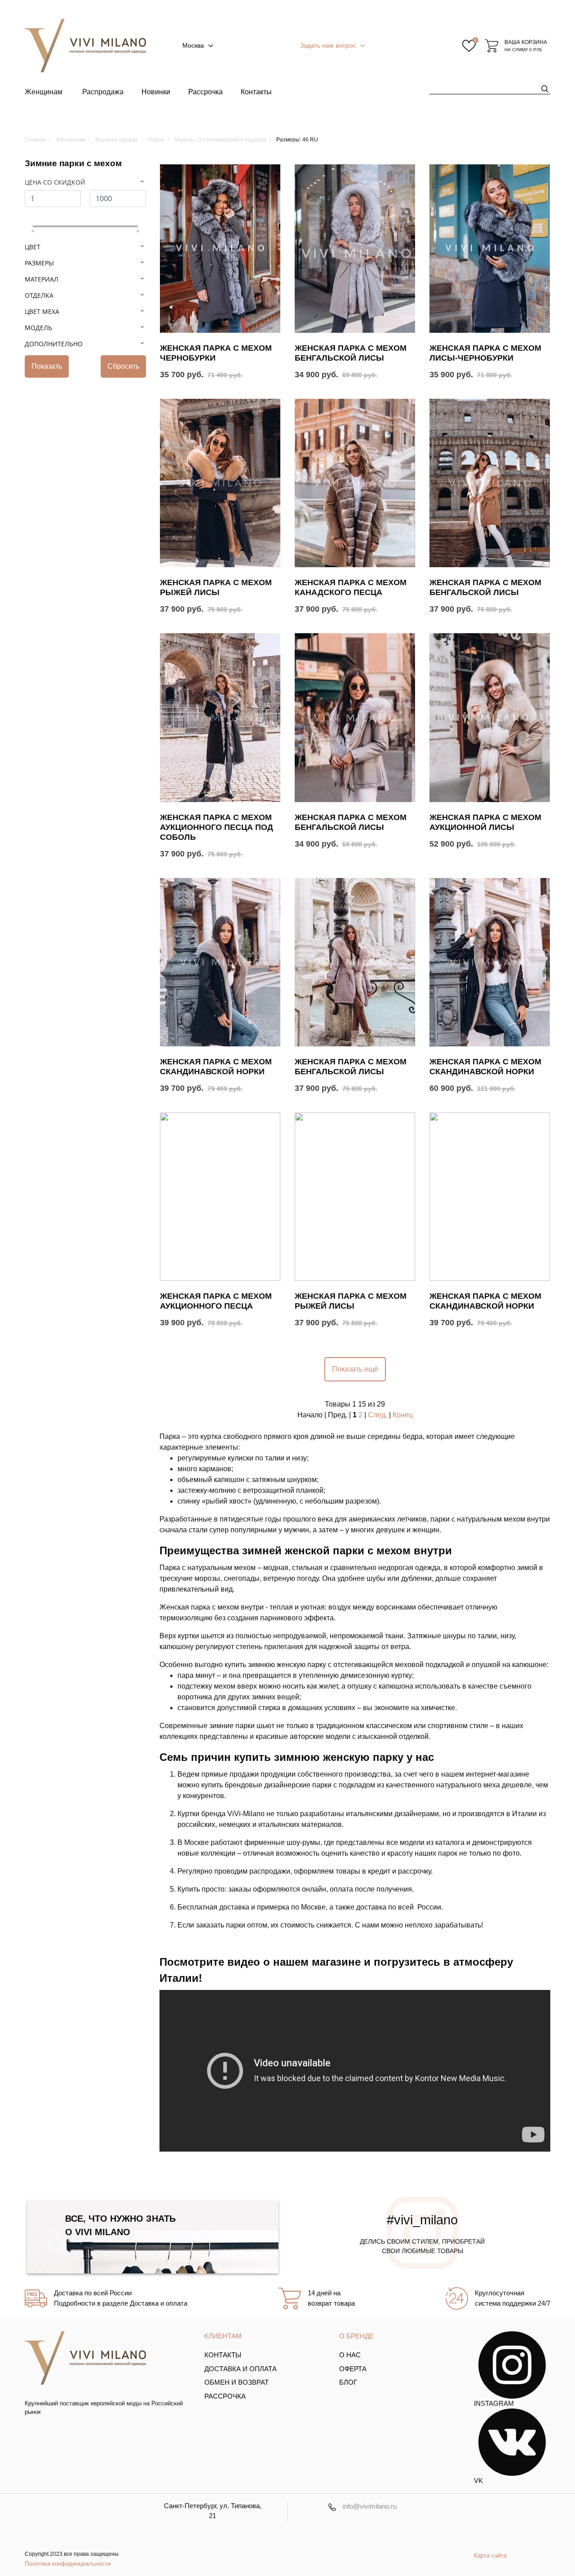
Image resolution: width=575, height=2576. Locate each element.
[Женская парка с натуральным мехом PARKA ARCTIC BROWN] (220, 1197)
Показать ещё (355, 1369)
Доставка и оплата (241, 2369)
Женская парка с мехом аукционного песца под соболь (217, 827)
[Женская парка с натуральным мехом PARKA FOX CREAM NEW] (490, 717)
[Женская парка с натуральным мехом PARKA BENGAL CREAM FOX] (490, 483)
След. (378, 1415)
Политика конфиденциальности (68, 2564)
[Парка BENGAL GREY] (355, 249)
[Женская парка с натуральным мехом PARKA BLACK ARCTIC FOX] (220, 717)
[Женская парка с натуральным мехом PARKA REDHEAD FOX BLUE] (220, 483)
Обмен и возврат (237, 2382)
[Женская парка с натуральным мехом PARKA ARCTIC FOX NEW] (355, 483)
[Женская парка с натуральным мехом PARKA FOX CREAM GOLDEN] (355, 1197)
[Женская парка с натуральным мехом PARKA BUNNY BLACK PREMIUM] (220, 962)
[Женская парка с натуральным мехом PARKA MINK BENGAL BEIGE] (490, 1197)
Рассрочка (206, 92)
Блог (348, 2382)
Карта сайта (490, 2556)
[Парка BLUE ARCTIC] (490, 249)
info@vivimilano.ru (370, 2506)
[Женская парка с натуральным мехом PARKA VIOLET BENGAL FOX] (355, 962)
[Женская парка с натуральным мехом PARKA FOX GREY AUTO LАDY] (355, 717)
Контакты (256, 92)
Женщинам (44, 92)
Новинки (156, 92)
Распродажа (103, 92)
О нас (350, 2355)
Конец (403, 1415)
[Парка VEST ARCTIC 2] (220, 249)
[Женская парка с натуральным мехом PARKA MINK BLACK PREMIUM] (490, 962)
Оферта (353, 2369)
